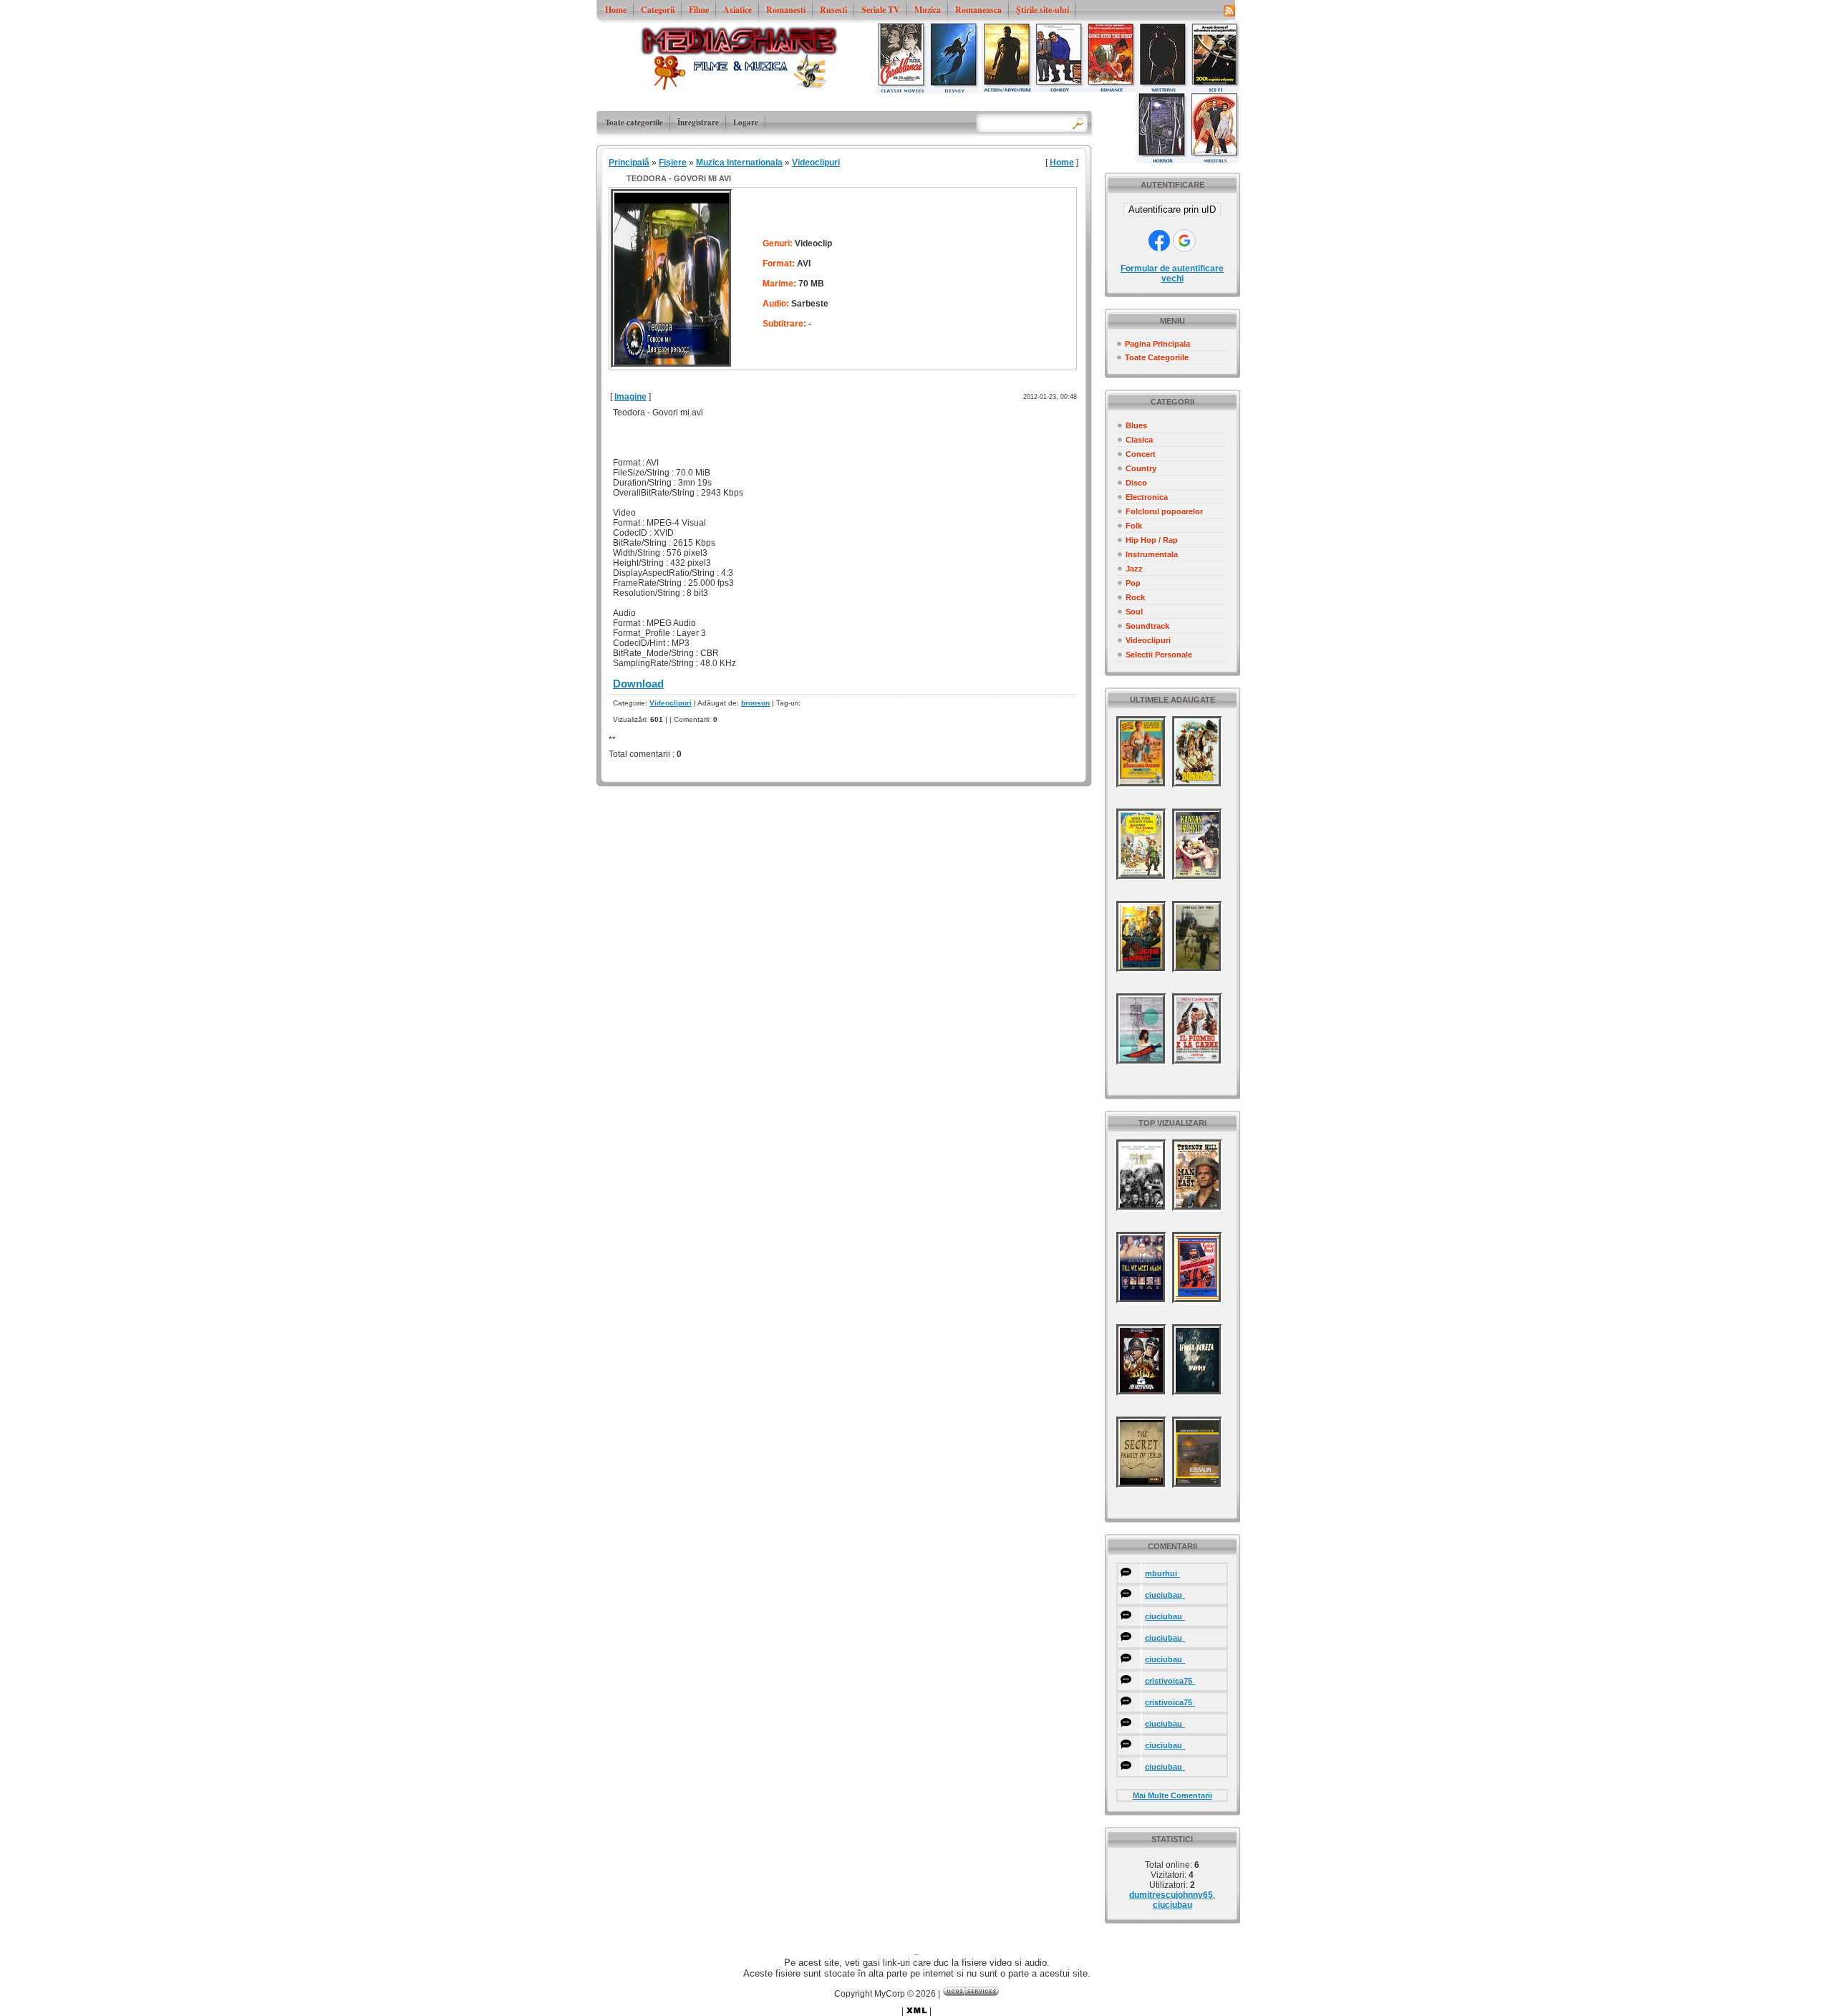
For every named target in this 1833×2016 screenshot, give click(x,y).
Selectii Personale (1159, 655)
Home (1062, 163)
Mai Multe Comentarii (1172, 1795)
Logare (746, 122)
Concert (1141, 454)
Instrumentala (1152, 554)
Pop (1133, 583)
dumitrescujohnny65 (1171, 1895)
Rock (1135, 597)
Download (638, 684)
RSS (1229, 10)
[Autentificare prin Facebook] (1159, 241)
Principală (629, 163)
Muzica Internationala (739, 163)
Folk (1134, 526)
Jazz (1134, 569)
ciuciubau (1172, 1905)
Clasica (1139, 440)
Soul (1134, 612)
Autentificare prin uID (1172, 209)
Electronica (1147, 497)
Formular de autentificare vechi (1172, 274)
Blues (1136, 425)
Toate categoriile (634, 122)
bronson (755, 703)
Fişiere (673, 163)
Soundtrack (1147, 626)
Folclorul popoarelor (1164, 511)
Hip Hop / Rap (1152, 540)
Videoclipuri (1148, 640)
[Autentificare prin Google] (1184, 241)
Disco (1136, 483)
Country (1141, 468)
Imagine (630, 397)
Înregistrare (698, 122)
